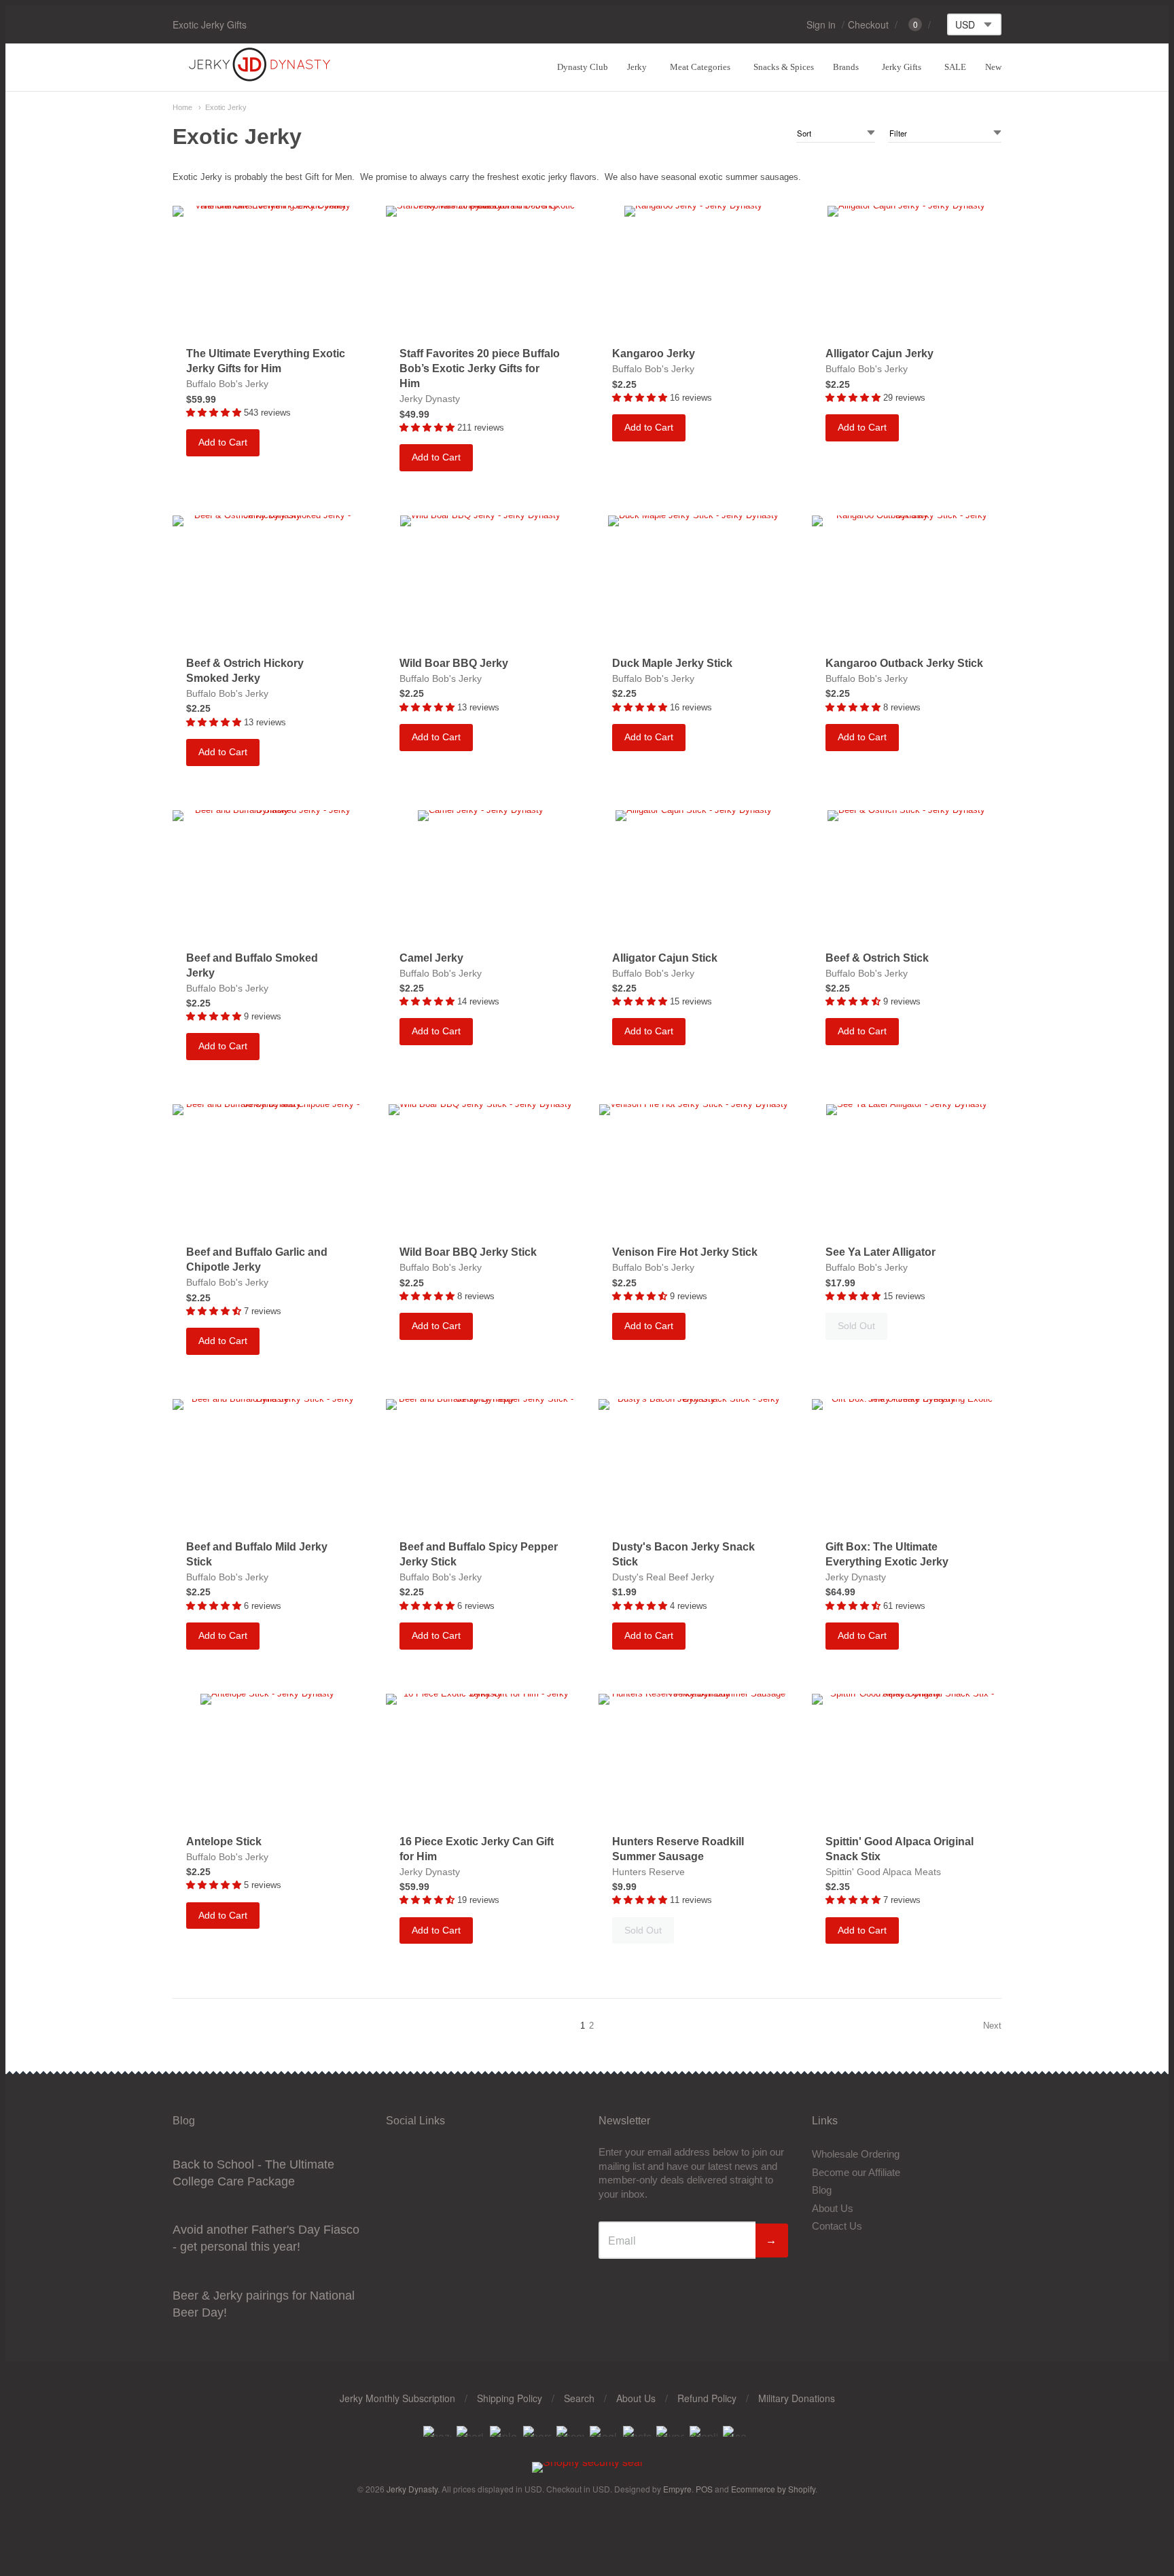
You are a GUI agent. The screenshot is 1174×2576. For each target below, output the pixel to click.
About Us (833, 2208)
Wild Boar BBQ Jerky (454, 663)
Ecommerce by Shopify (773, 2489)
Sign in (821, 24)
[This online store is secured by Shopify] (587, 2462)
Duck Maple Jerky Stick (672, 663)
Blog (822, 2190)
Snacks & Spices (784, 67)
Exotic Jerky (226, 107)
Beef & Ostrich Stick (877, 958)
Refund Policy (707, 2398)
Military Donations (797, 2398)
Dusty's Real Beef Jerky (663, 1577)
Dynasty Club (583, 67)
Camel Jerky (431, 958)
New (993, 67)
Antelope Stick (224, 1842)
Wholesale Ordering (856, 2154)
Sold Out (856, 1326)
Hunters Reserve (648, 1872)
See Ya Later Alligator (880, 1252)
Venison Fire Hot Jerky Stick (685, 1252)
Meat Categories (700, 67)
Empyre (677, 2489)
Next (992, 2026)
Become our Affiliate (856, 2172)
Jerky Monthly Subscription (397, 2398)
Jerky (637, 67)
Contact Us (837, 2226)
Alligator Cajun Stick (665, 958)
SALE (955, 67)
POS (704, 2489)
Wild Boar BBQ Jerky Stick (468, 1252)
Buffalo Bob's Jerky (227, 384)
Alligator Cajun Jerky (879, 353)
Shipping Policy (510, 2398)
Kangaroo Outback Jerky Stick (904, 663)
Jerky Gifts (902, 67)
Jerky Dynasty (430, 399)
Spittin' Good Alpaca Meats (883, 1872)
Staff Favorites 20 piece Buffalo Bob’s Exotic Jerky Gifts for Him (480, 368)
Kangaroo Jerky (654, 353)
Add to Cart (223, 442)
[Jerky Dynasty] (261, 79)
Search (579, 2398)
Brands (846, 67)
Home (182, 107)
